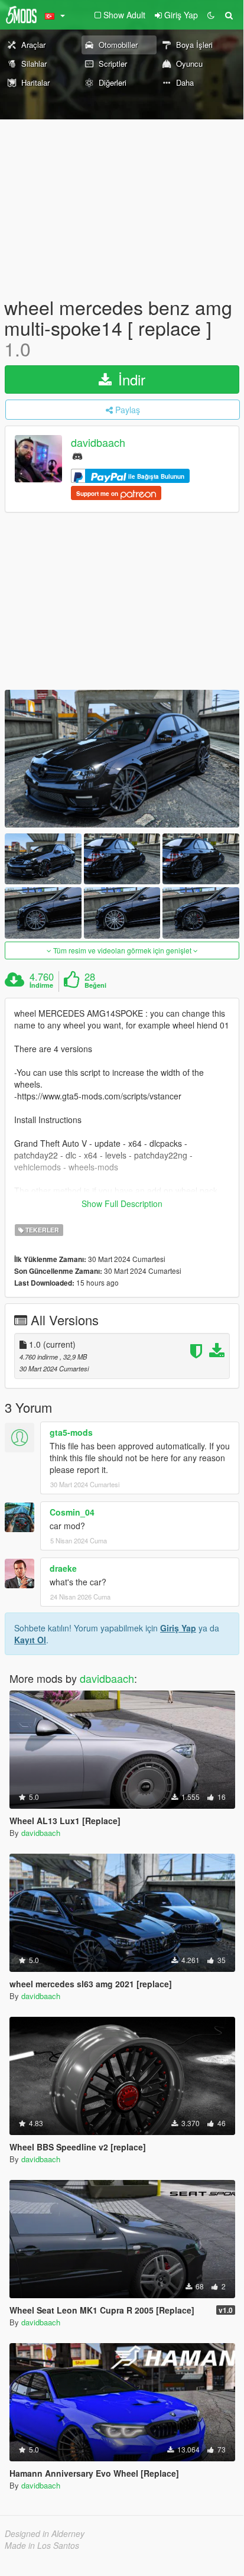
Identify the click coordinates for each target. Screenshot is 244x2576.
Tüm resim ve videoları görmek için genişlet (122, 950)
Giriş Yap (178, 1628)
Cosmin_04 (72, 1512)
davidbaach (98, 442)
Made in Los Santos (42, 2545)
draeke (63, 1568)
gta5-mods (71, 1432)
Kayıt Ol (30, 1640)
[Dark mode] (211, 15)
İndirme (41, 985)
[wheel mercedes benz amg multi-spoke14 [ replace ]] (122, 759)
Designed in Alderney (45, 2533)
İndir (130, 379)
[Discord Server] (77, 455)
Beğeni (95, 985)
